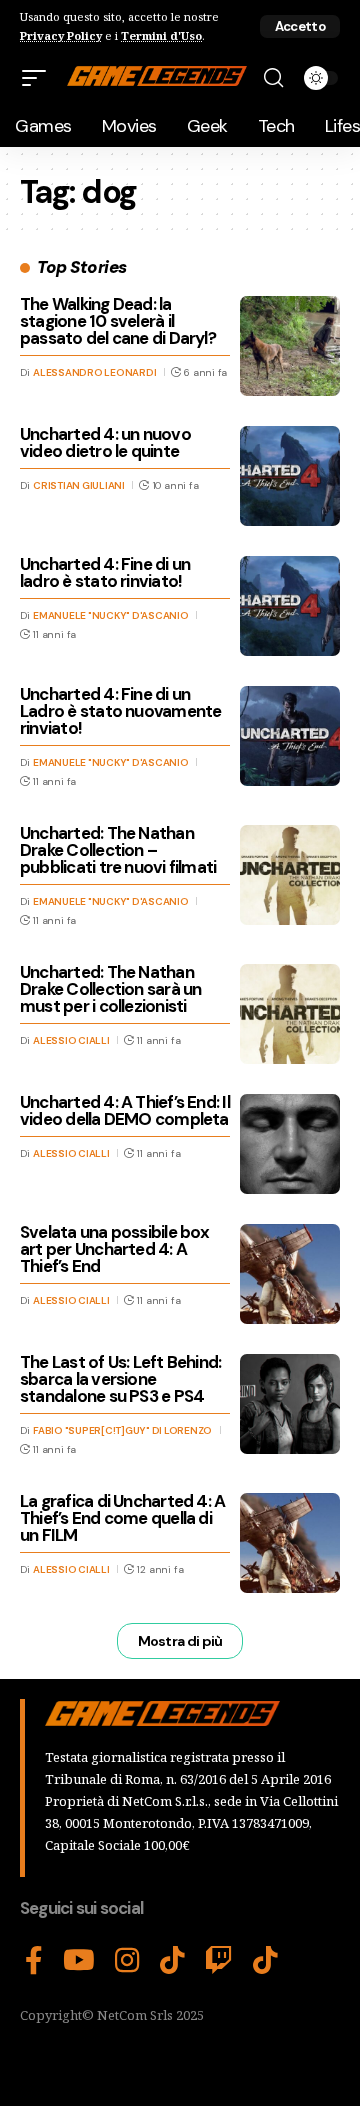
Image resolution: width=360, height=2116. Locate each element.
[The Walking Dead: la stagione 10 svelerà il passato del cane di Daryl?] (290, 346)
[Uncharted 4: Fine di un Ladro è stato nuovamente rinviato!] (290, 736)
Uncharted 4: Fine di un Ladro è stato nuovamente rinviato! (120, 711)
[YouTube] (79, 1961)
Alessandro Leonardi (94, 372)
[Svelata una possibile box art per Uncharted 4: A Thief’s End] (290, 1274)
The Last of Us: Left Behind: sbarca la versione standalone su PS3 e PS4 (120, 1379)
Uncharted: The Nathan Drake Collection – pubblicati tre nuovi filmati (118, 850)
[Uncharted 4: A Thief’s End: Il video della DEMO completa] (290, 1144)
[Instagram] (127, 1961)
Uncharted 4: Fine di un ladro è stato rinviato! (105, 572)
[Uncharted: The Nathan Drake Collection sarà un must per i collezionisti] (290, 1014)
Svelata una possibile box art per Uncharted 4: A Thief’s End (115, 1249)
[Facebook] (34, 1961)
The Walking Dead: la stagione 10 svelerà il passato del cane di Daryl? (118, 321)
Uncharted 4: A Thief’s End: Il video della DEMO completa (125, 1110)
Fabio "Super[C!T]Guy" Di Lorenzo (122, 1430)
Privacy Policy (61, 35)
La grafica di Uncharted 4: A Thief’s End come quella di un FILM (122, 1518)
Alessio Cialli (71, 1040)
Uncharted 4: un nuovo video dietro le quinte (105, 442)
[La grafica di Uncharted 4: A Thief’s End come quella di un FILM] (290, 1543)
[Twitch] (219, 1961)
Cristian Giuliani (79, 485)
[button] (300, 26)
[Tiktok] (265, 1961)
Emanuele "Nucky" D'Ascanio (111, 615)
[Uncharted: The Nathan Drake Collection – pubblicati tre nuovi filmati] (290, 875)
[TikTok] (172, 1961)
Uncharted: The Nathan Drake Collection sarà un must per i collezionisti (110, 989)
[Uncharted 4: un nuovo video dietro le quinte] (290, 476)
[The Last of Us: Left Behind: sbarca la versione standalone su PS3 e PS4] (290, 1404)
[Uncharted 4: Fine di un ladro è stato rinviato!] (290, 606)
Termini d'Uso (161, 35)
